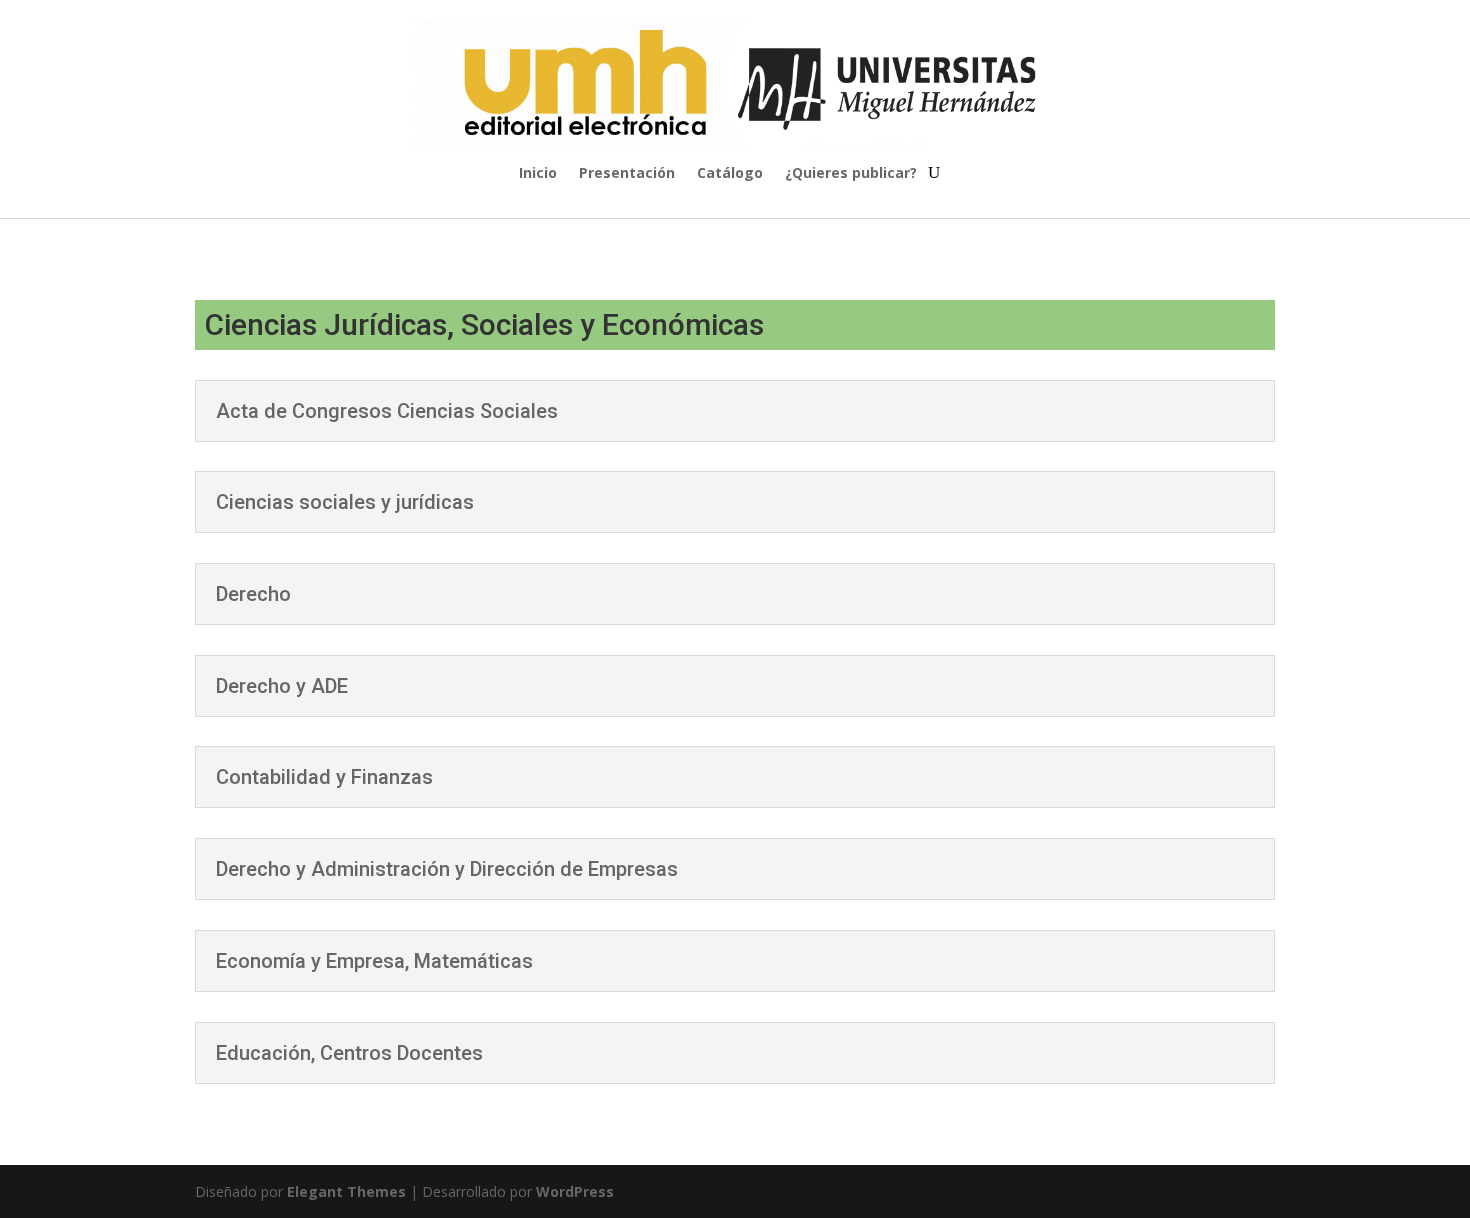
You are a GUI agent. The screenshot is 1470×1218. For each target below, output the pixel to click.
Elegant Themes (346, 1191)
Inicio (538, 174)
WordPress (575, 1191)
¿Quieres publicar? (851, 174)
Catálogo (730, 174)
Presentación (627, 174)
